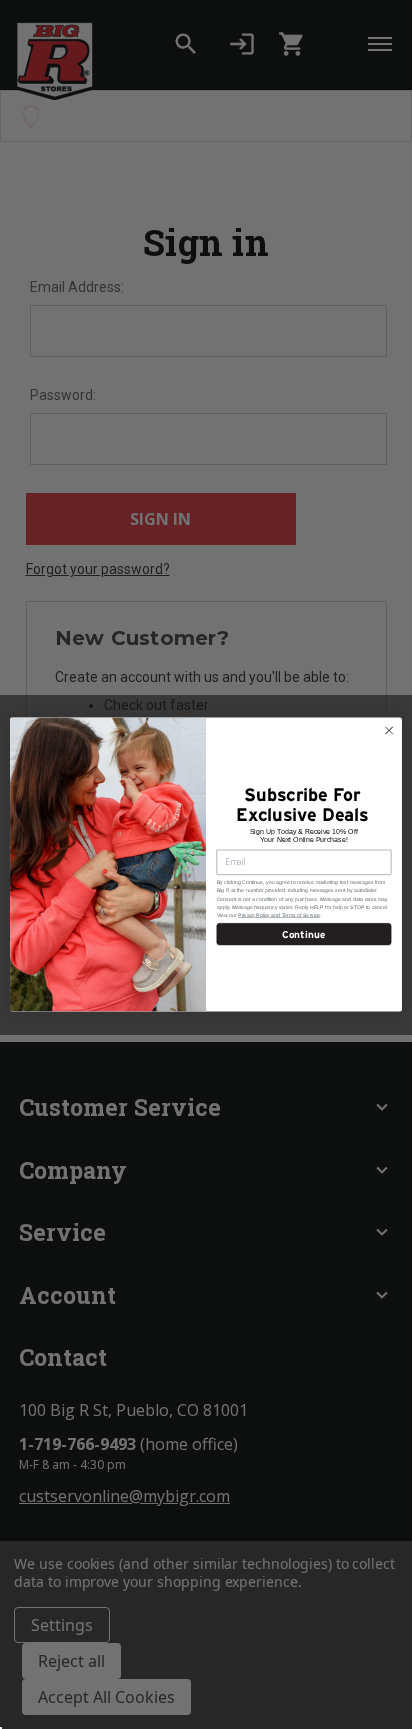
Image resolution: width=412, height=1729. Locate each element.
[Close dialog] (389, 730)
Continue (303, 933)
